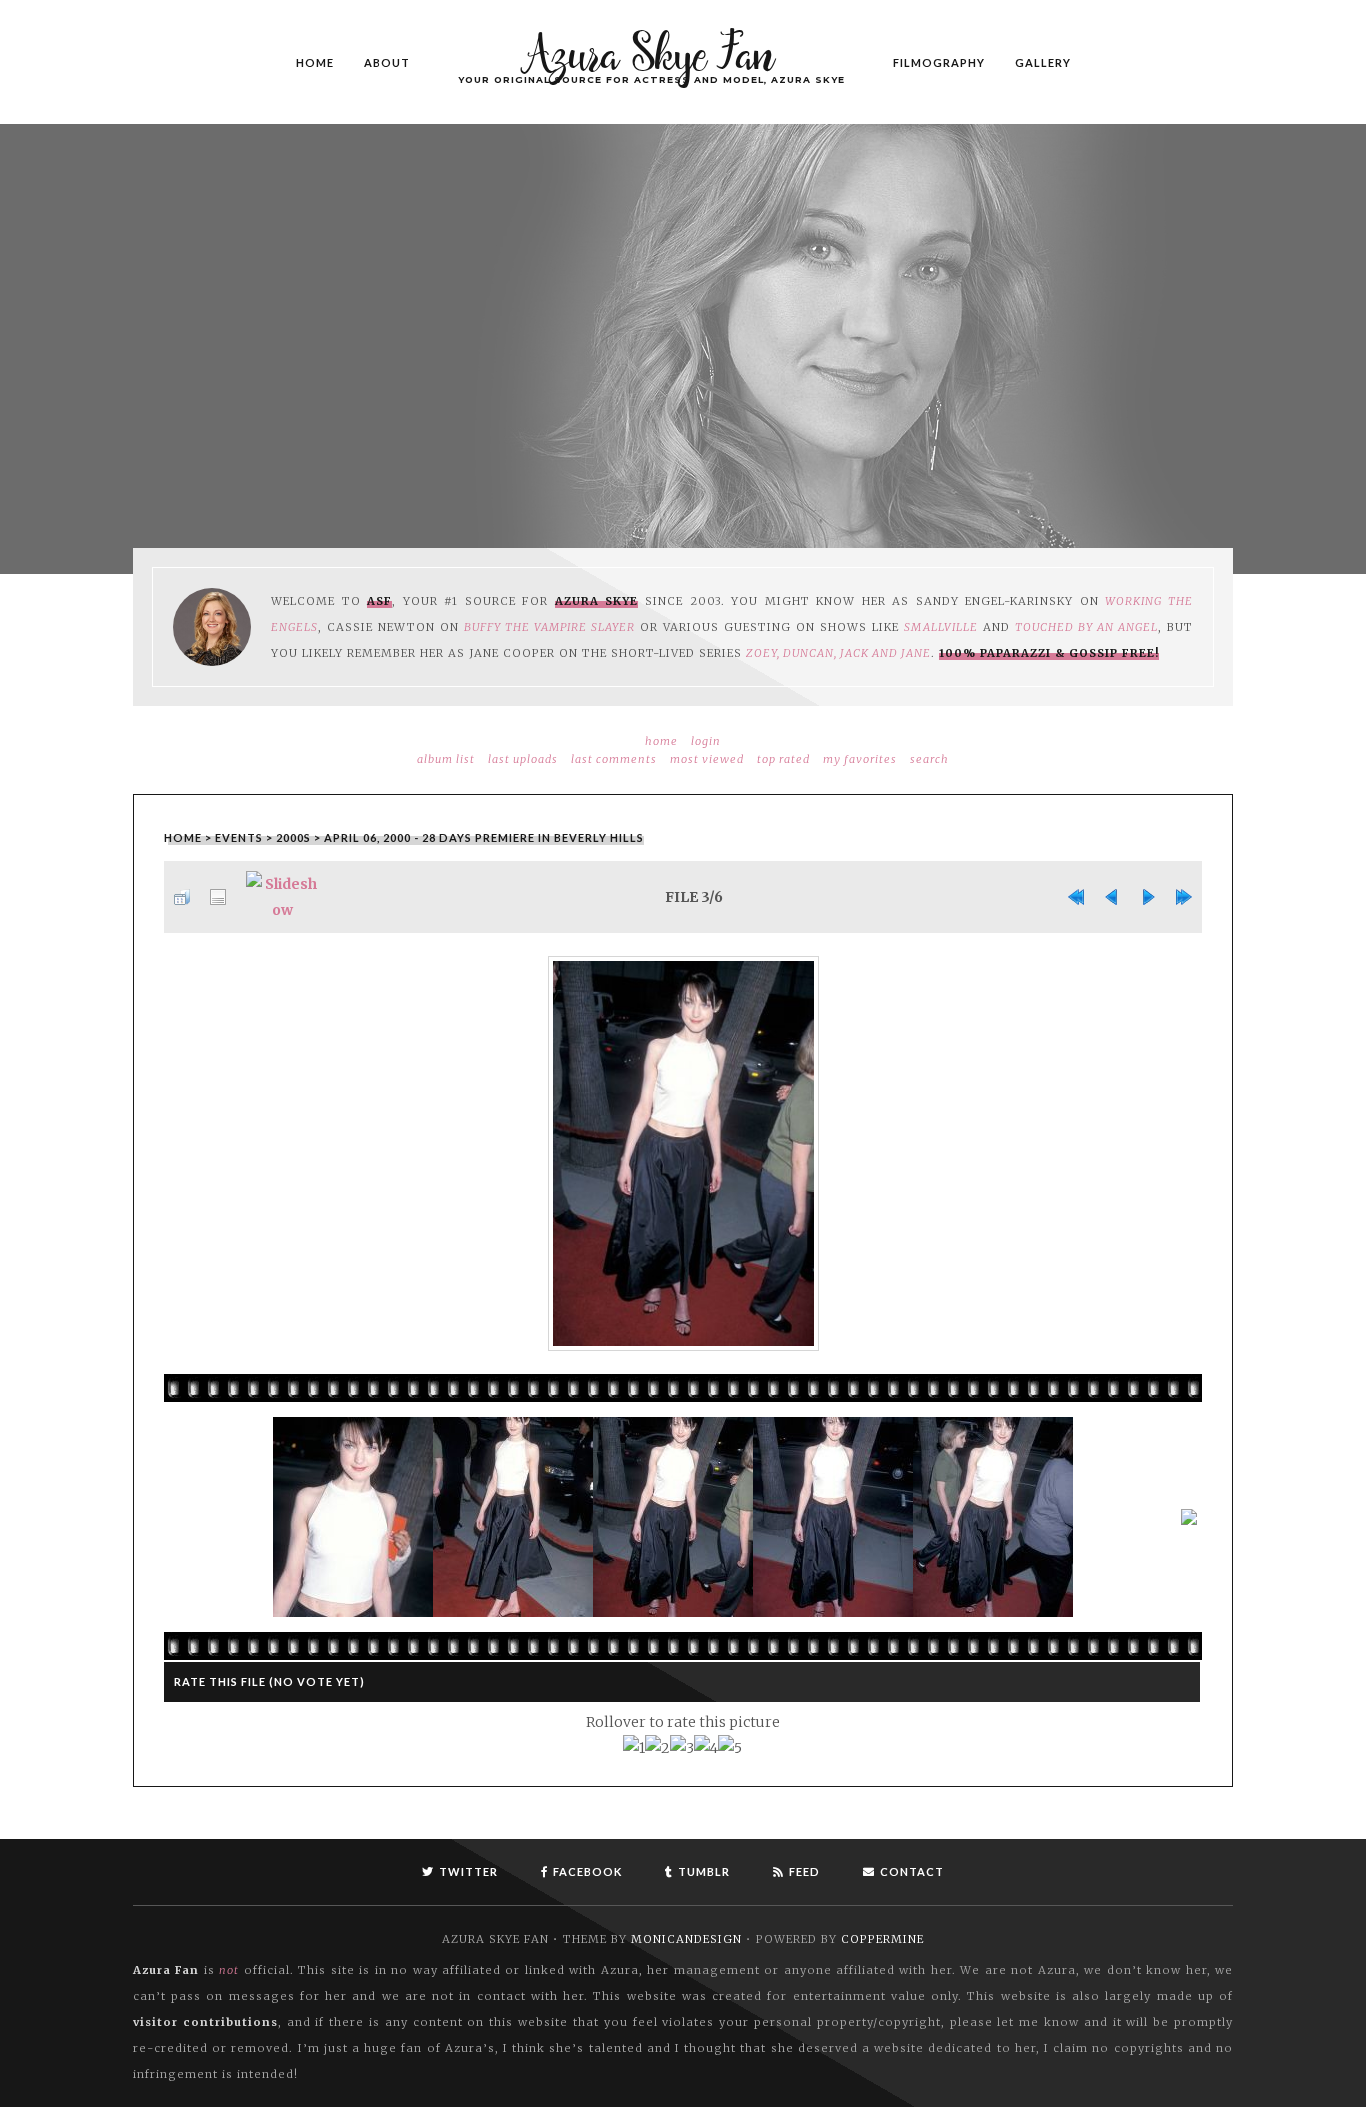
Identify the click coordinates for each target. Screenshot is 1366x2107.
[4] (706, 1748)
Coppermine (882, 1939)
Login (706, 741)
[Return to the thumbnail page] (182, 897)
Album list (446, 759)
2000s (293, 837)
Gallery (1043, 61)
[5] (730, 1748)
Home (315, 61)
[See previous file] (1112, 897)
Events (239, 837)
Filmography (939, 61)
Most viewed (707, 759)
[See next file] (1148, 897)
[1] (634, 1748)
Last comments (614, 759)
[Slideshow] (282, 897)
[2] (657, 1748)
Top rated (783, 759)
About (387, 61)
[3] (682, 1748)
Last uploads (523, 759)
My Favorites (860, 759)
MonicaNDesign (686, 1939)
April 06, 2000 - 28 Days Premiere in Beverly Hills (484, 837)
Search (929, 759)
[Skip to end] (1184, 897)
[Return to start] (1076, 897)
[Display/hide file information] (218, 897)
